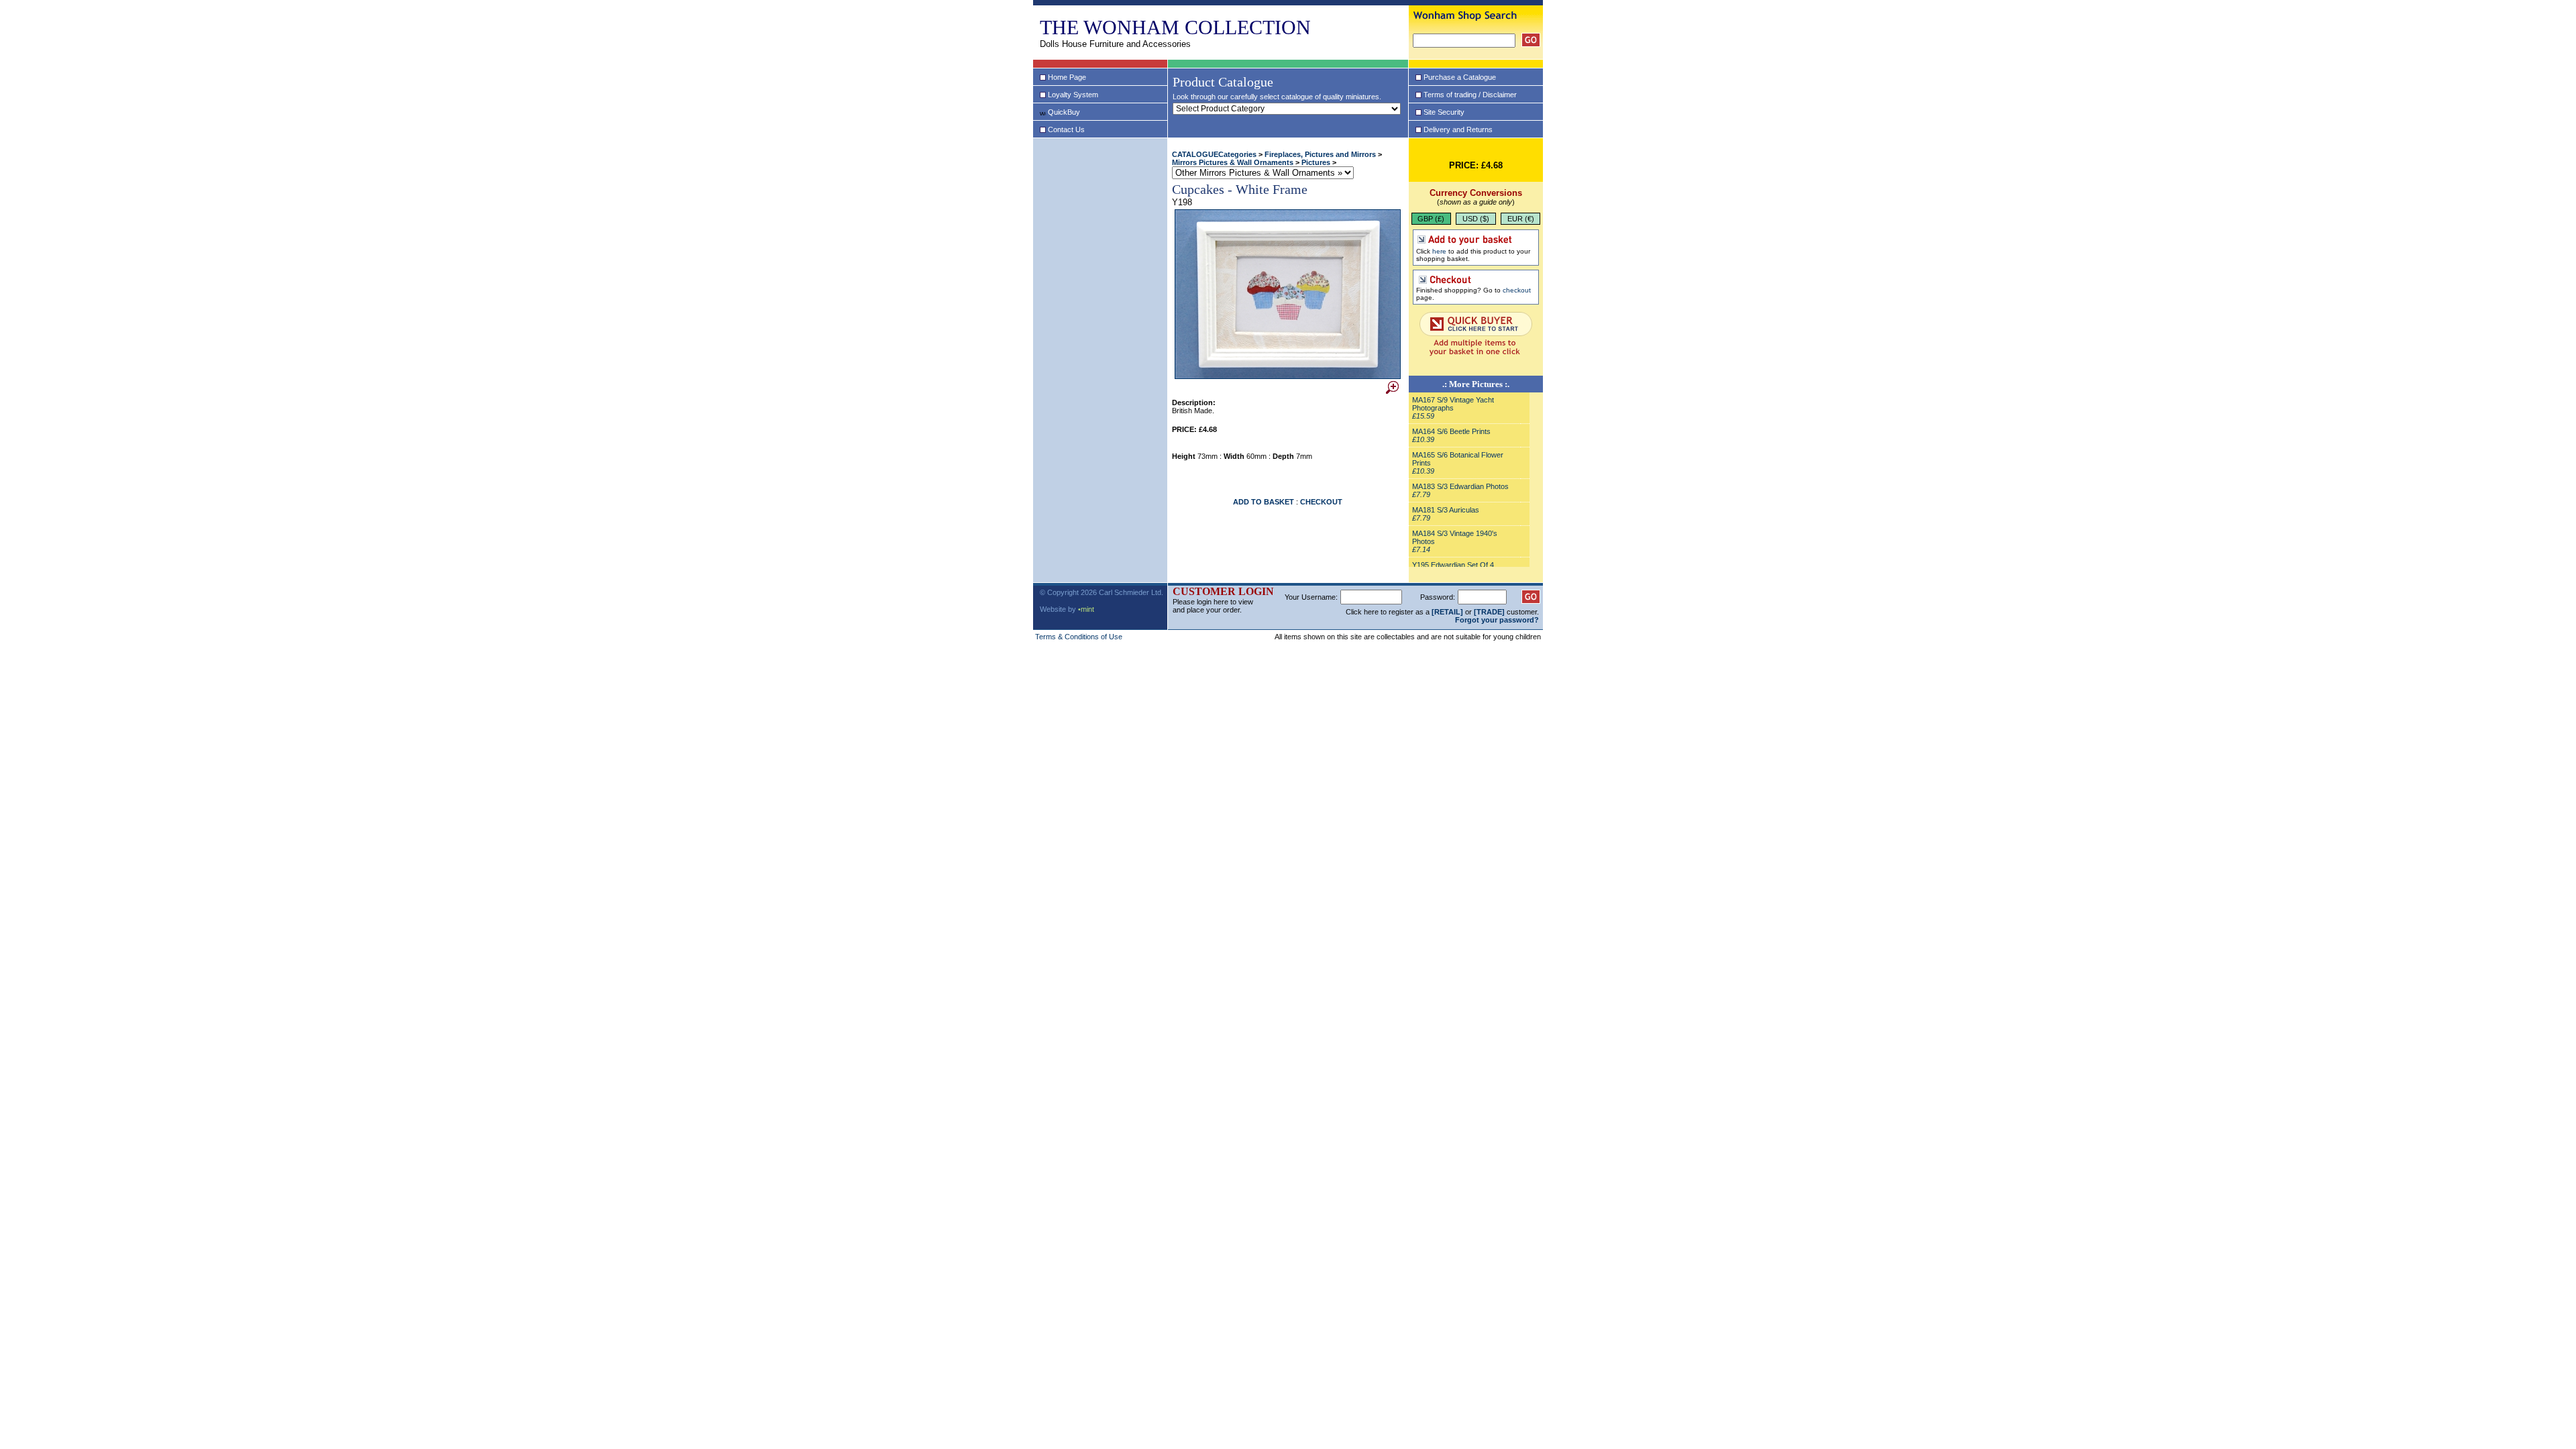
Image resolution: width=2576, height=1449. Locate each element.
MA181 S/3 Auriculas (1446, 510)
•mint (1086, 609)
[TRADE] (1489, 612)
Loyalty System (1073, 95)
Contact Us (1066, 129)
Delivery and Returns (1458, 129)
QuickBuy (1064, 112)
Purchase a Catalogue (1460, 77)
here (1439, 251)
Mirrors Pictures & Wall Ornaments (1233, 162)
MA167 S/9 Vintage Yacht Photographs (1453, 404)
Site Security (1444, 112)
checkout (1517, 290)
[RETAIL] (1447, 612)
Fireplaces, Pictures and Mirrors (1320, 154)
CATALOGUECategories (1214, 154)
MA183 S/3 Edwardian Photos (1460, 486)
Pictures (1316, 162)
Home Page (1067, 77)
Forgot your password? (1497, 620)
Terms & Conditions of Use (1079, 637)
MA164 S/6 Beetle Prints (1451, 431)
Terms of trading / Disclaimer (1470, 95)
